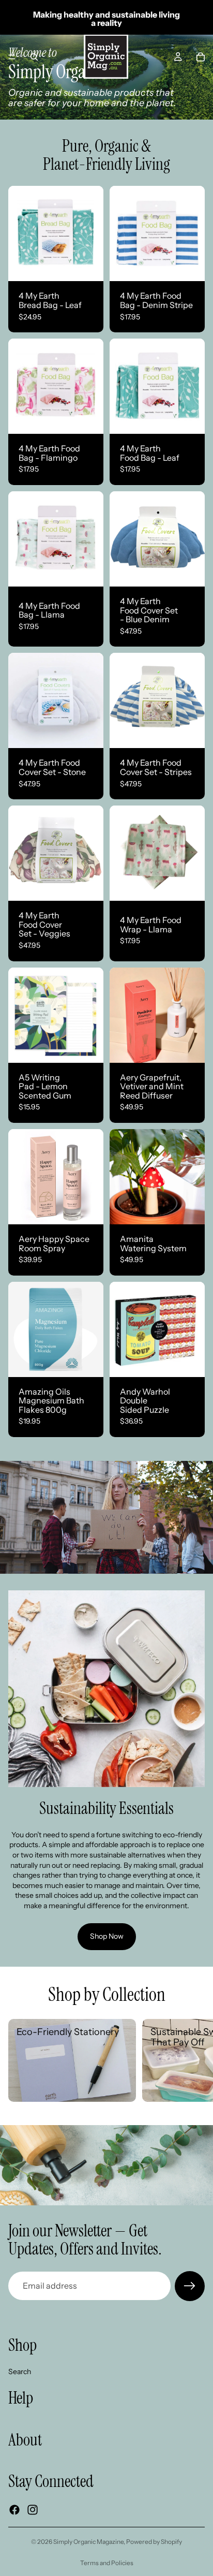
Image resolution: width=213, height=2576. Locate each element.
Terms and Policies (107, 2563)
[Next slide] (193, 2060)
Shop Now (107, 1936)
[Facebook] (14, 2509)
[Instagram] (33, 2509)
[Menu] (12, 57)
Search (20, 2371)
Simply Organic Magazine (88, 2542)
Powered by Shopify (154, 2542)
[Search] (34, 57)
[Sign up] (190, 2286)
